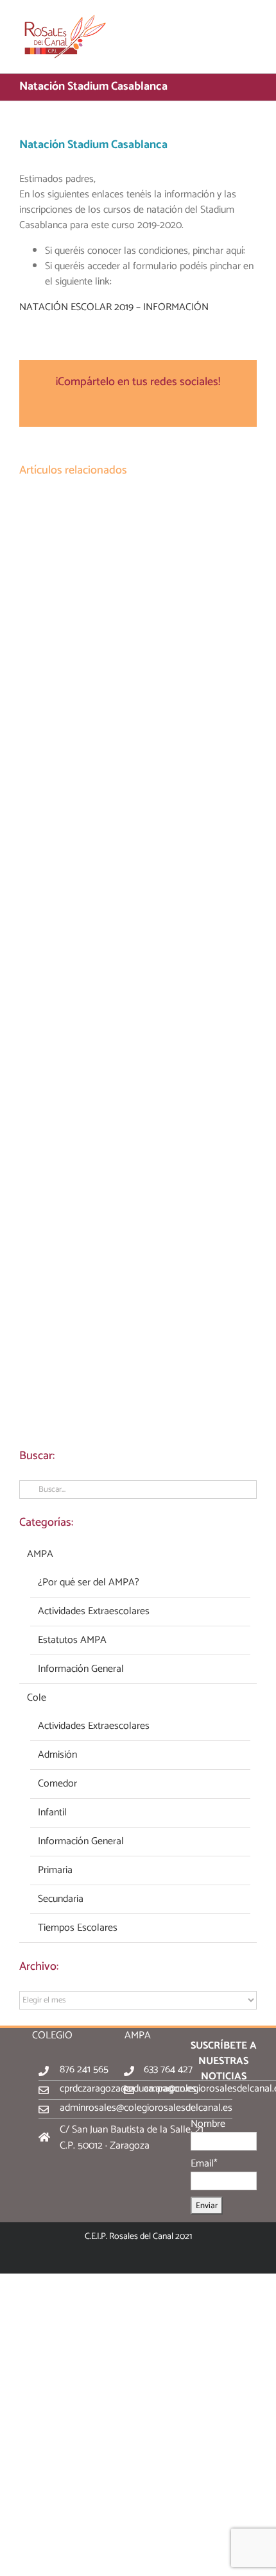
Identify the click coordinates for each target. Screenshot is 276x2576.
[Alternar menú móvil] (252, 20)
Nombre (208, 2124)
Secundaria (61, 1899)
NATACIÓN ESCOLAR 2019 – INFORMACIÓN (114, 307)
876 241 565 (84, 2069)
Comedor (57, 1784)
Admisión (57, 1755)
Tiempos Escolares (78, 1928)
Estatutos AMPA (72, 1640)
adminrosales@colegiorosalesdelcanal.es (146, 2108)
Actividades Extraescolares (94, 1612)
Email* (204, 2164)
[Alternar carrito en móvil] (229, 20)
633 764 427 (168, 2069)
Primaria (55, 1870)
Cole (37, 1698)
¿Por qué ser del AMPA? (89, 1583)
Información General (81, 1669)
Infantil (52, 1813)
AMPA (40, 1555)
